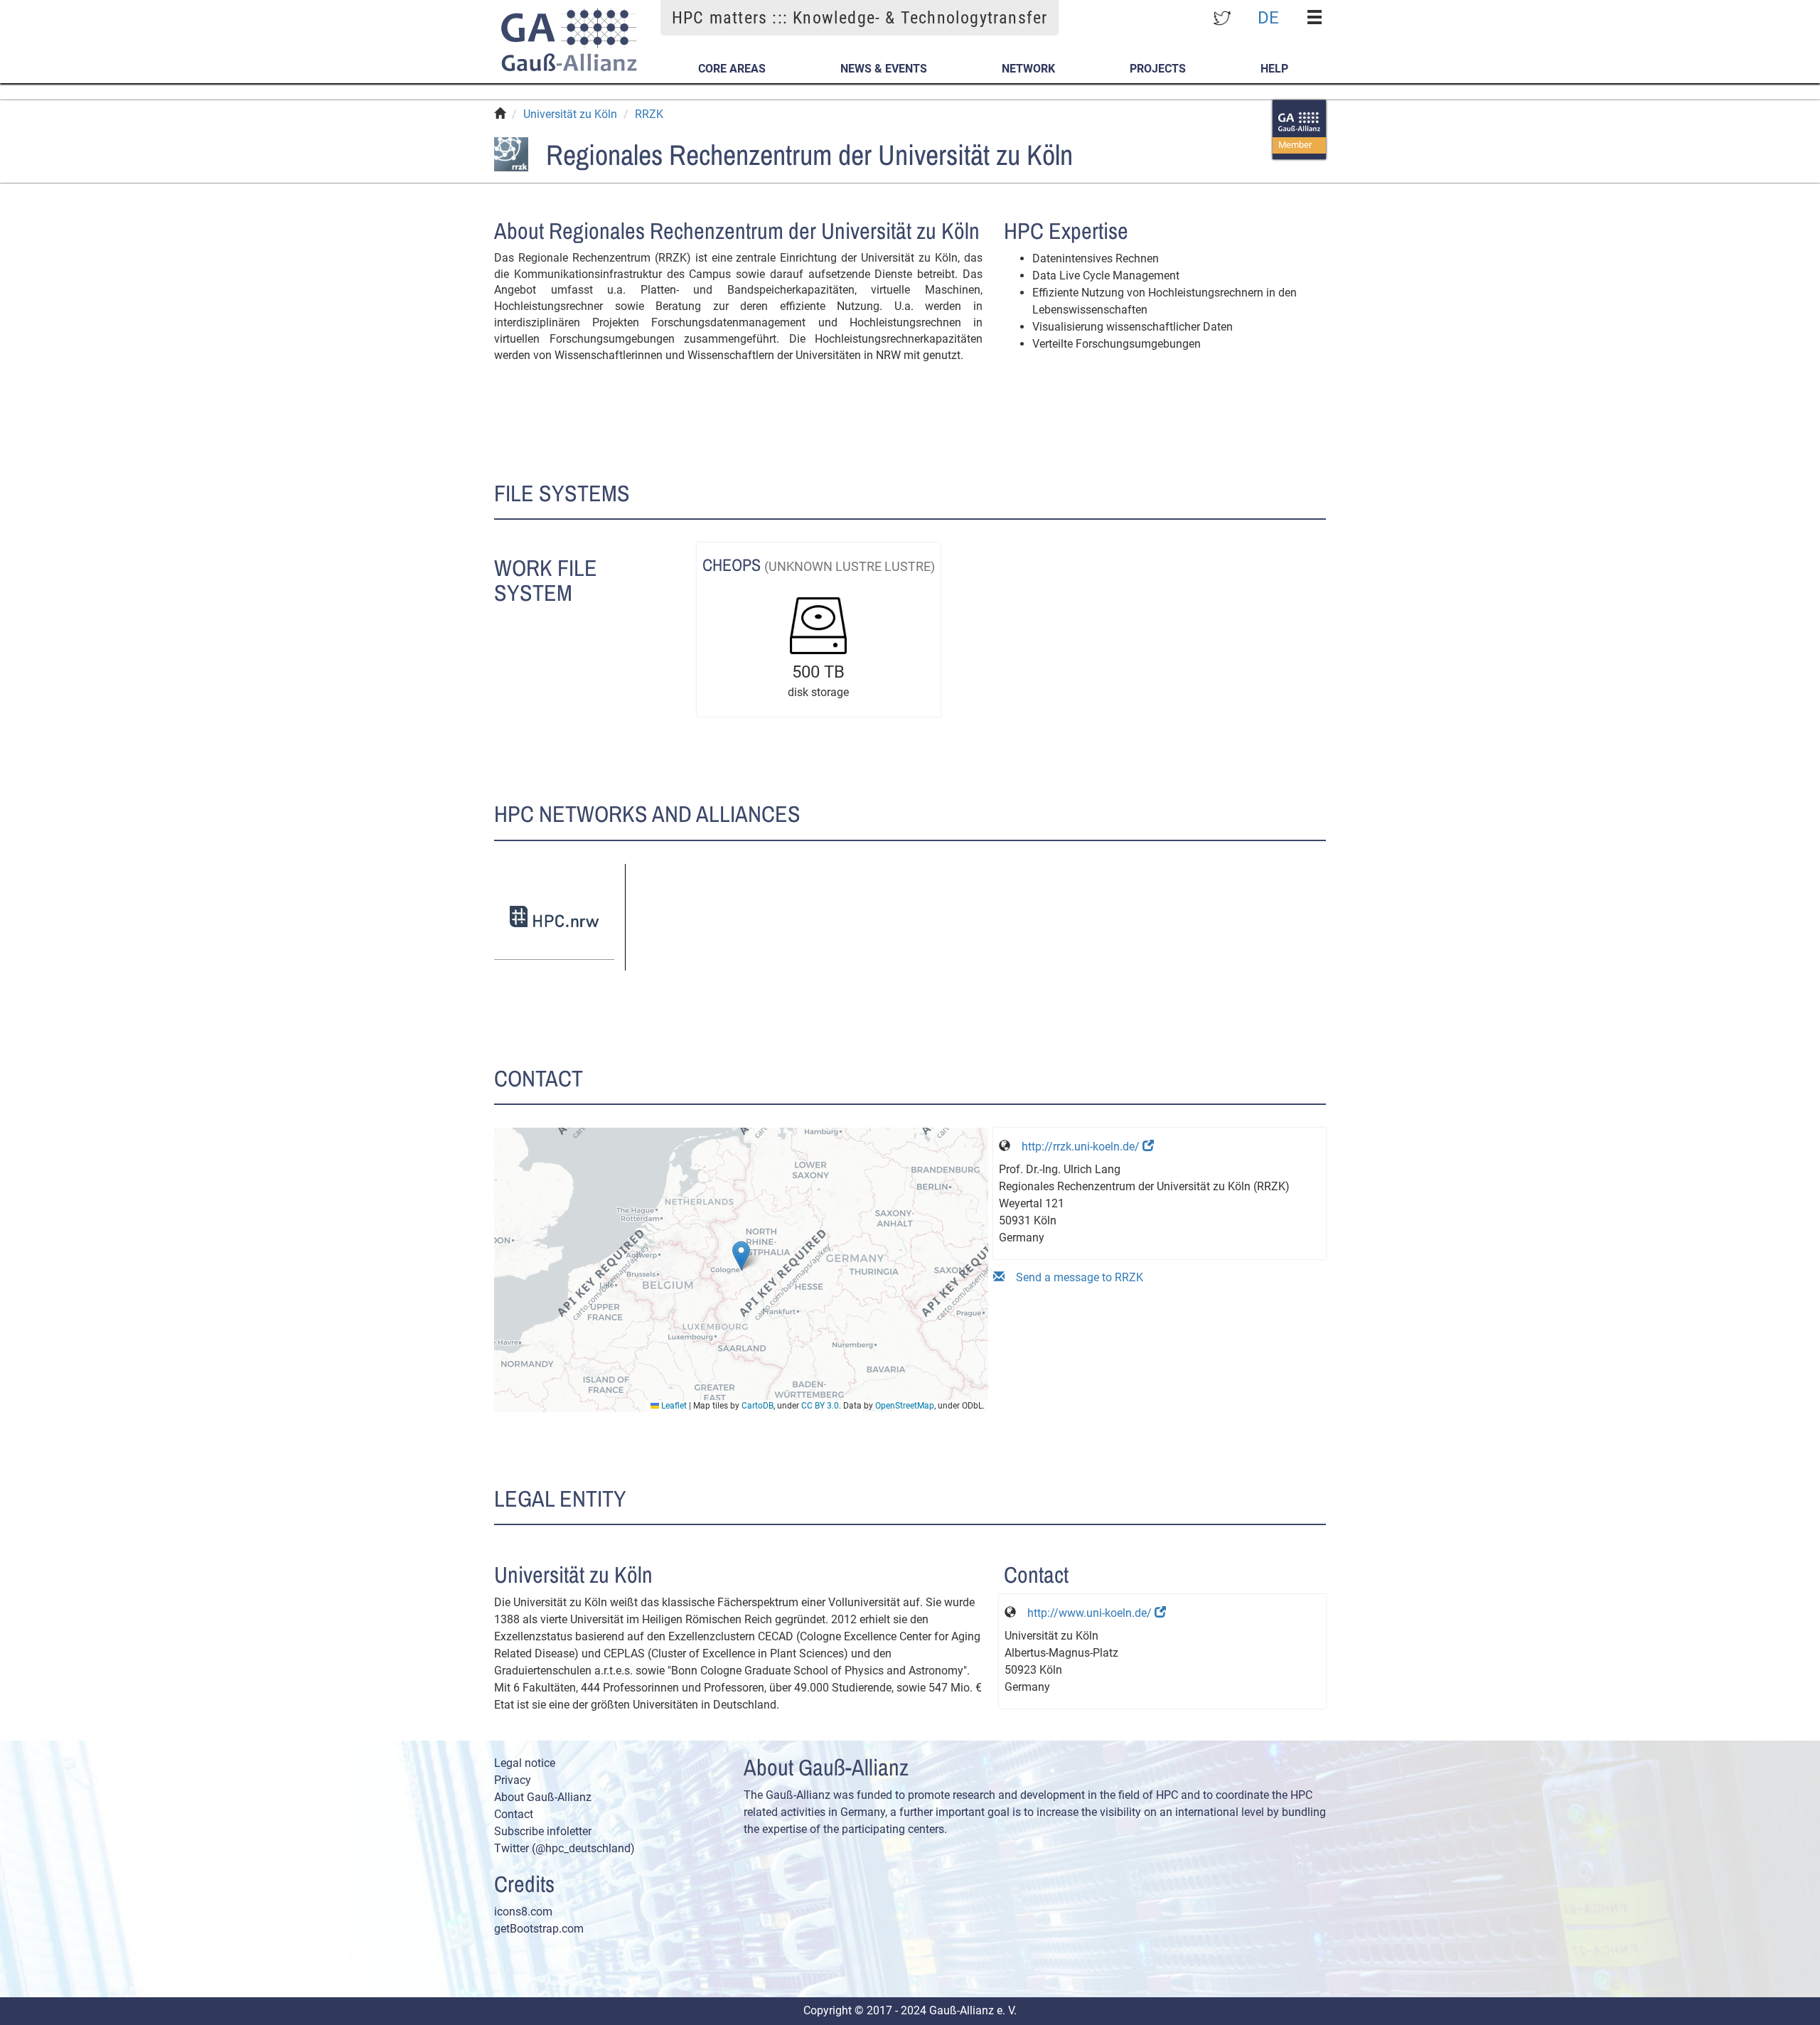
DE (1268, 17)
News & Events (884, 69)
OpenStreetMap (905, 1406)
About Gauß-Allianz (543, 1797)
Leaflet (673, 1406)
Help (1274, 69)
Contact (514, 1814)
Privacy (513, 1780)
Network (1028, 69)
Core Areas (732, 69)
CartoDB (758, 1406)
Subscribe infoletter (543, 1831)
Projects (1158, 69)
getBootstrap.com (539, 1929)
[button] (741, 1255)
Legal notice (525, 1763)
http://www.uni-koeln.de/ (1091, 1613)
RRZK (649, 114)
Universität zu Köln (570, 114)
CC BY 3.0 (820, 1406)
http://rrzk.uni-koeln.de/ (1082, 1147)
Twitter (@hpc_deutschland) (564, 1848)
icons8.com (523, 1912)
